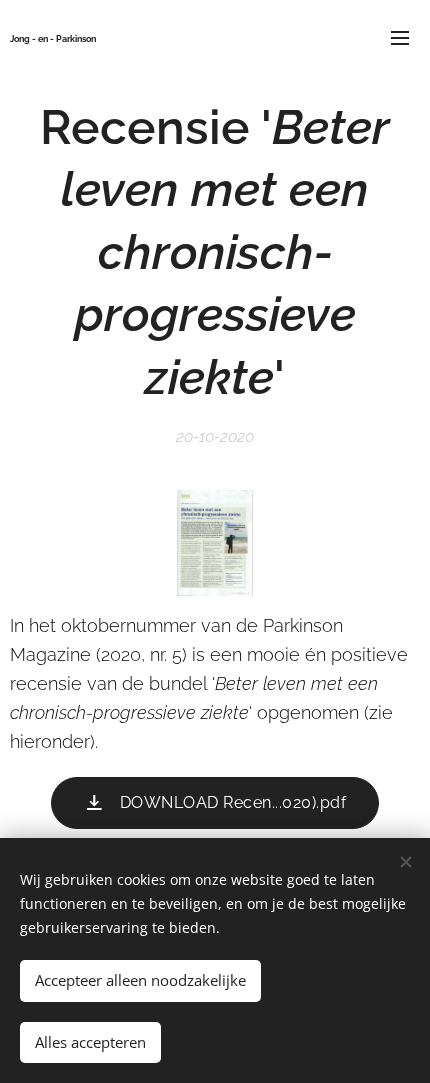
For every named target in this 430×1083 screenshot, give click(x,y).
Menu (400, 37)
